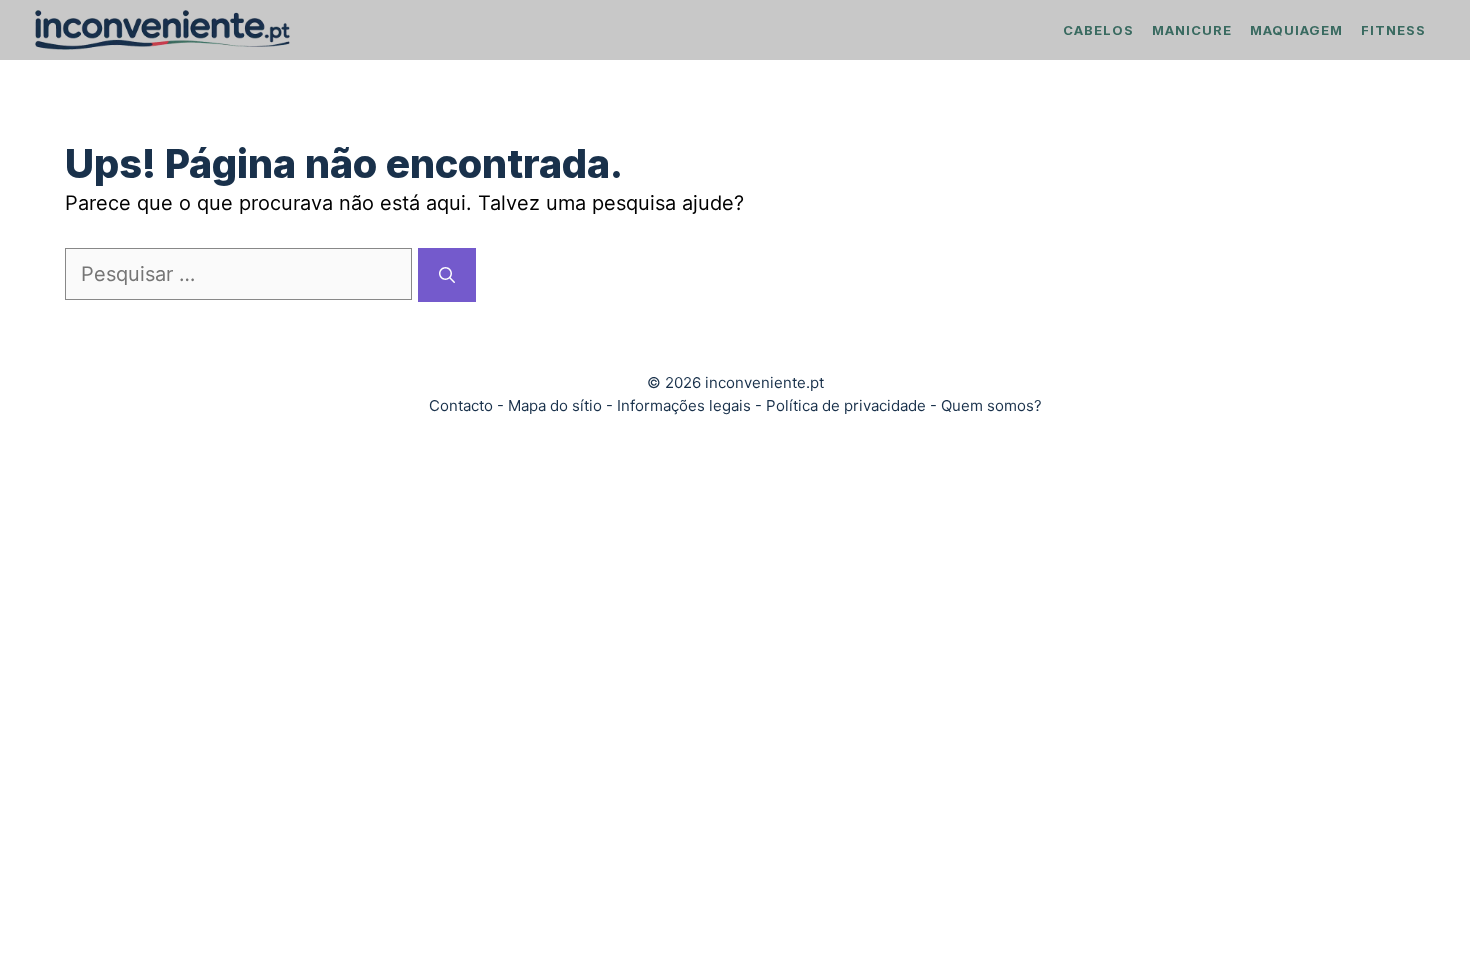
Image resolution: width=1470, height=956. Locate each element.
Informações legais (684, 405)
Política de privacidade (846, 405)
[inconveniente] (162, 30)
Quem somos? (991, 405)
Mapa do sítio (555, 405)
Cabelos (1098, 30)
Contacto (461, 405)
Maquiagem (1296, 30)
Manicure (1192, 30)
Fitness (1393, 30)
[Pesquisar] (447, 275)
